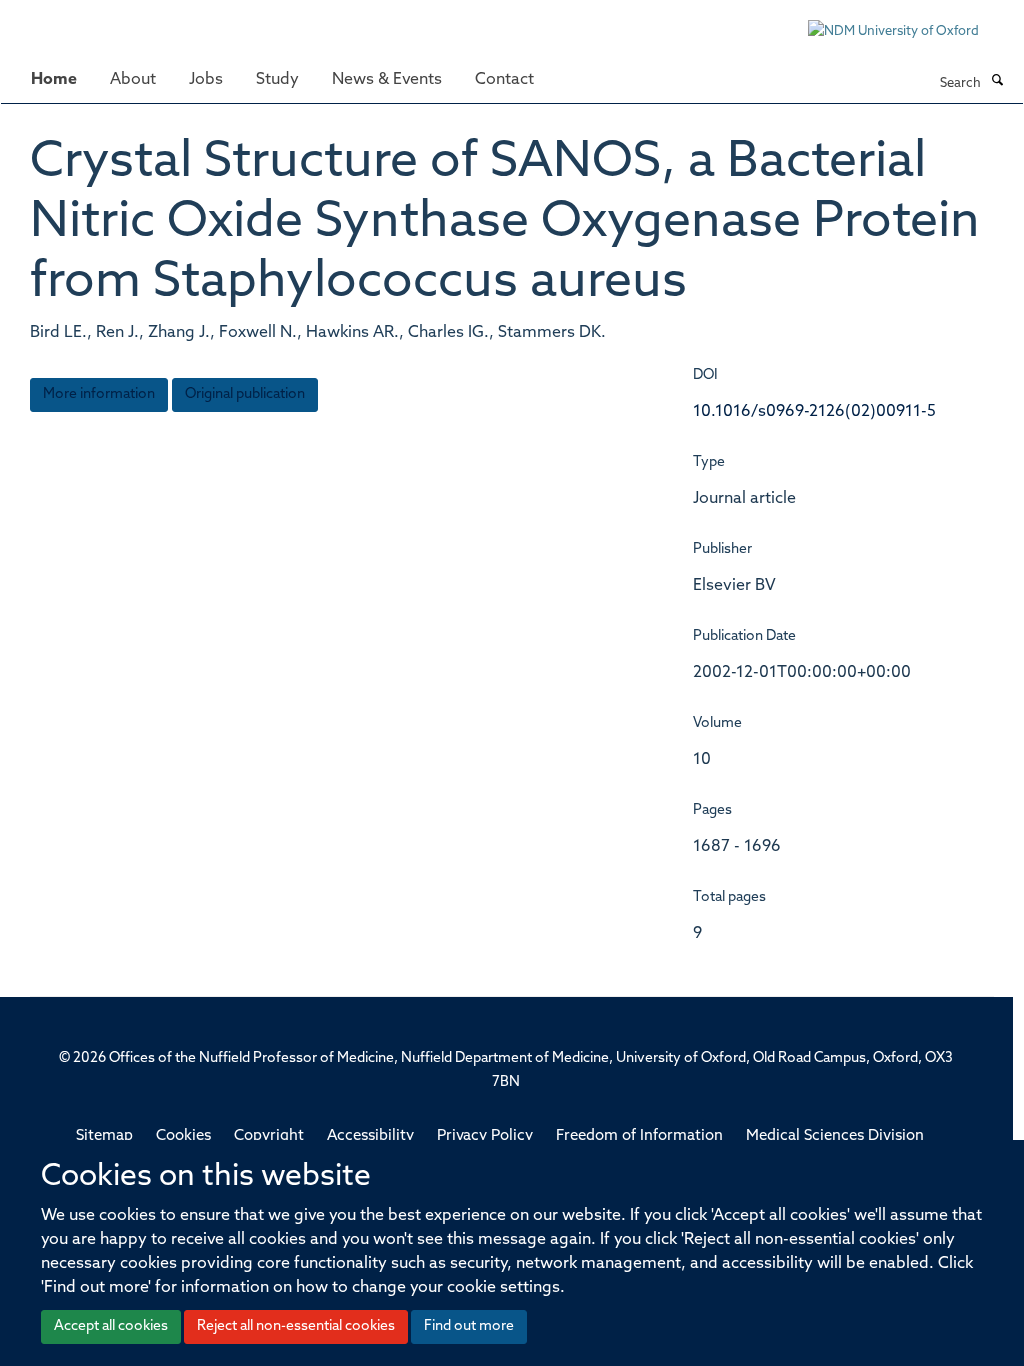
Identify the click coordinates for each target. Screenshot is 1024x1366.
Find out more (469, 1326)
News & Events (387, 80)
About (133, 80)
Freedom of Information (639, 1136)
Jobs (206, 80)
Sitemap (104, 1136)
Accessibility (370, 1136)
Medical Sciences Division (835, 1136)
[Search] (997, 82)
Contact (504, 80)
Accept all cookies (111, 1326)
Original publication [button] (245, 394)
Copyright (269, 1136)
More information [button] (99, 394)
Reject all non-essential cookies (296, 1326)
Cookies (183, 1136)
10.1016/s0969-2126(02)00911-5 (814, 412)
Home (54, 80)
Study (277, 80)
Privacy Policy (485, 1136)
